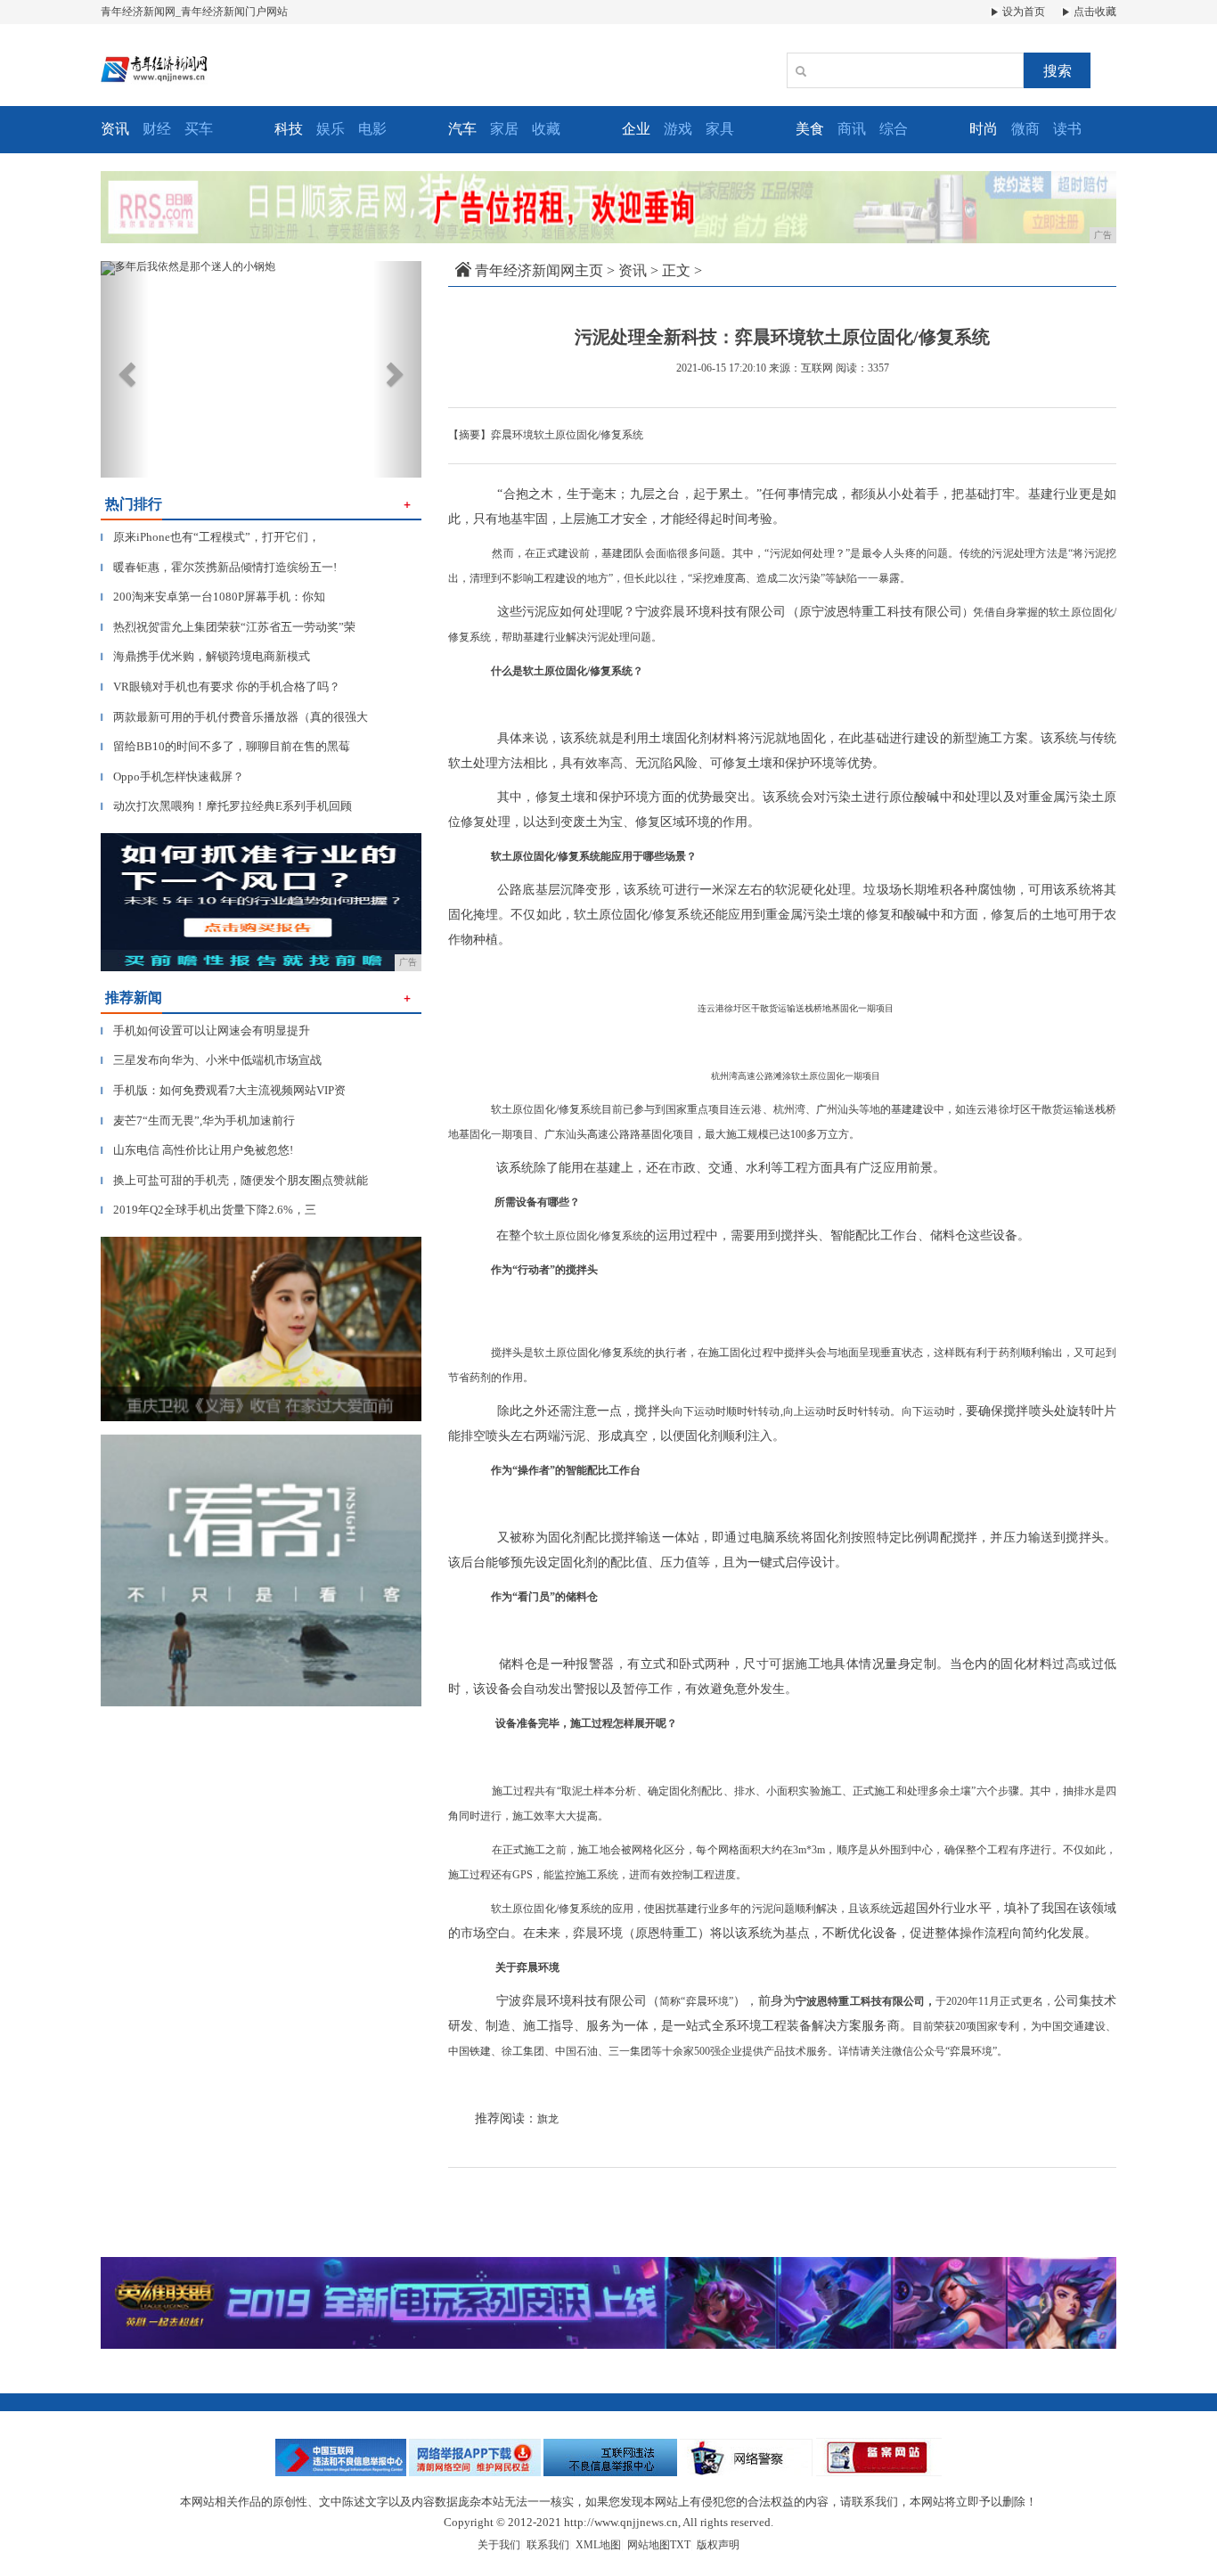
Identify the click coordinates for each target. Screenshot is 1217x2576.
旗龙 (548, 2119)
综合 (894, 129)
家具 (720, 129)
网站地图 (649, 2545)
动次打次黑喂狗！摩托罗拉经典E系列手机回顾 (226, 806)
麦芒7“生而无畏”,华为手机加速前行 (198, 1120)
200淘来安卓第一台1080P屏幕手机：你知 (213, 597)
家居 (504, 129)
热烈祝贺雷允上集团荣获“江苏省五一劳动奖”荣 (228, 627)
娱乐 (331, 129)
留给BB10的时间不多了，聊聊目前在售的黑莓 (225, 746)
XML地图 (598, 2545)
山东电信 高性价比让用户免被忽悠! (197, 1150)
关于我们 (499, 2545)
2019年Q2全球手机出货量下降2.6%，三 (208, 1210)
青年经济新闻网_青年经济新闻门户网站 (194, 12)
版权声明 (718, 2545)
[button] (125, 369)
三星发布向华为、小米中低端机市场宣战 (211, 1060)
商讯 (852, 129)
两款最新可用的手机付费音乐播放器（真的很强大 (234, 717)
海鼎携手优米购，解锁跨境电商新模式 (205, 656)
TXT (680, 2545)
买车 (199, 129)
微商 (1025, 129)
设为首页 (1022, 12)
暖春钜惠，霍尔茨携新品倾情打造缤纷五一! (219, 567)
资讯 (633, 270)
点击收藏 (1094, 12)
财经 (157, 129)
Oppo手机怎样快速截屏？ (172, 777)
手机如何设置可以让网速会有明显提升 (205, 1030)
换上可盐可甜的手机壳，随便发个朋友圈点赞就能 (234, 1180)
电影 (372, 129)
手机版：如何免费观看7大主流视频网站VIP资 (223, 1090)
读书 (1067, 129)
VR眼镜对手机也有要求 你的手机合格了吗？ (221, 687)
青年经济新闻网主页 (539, 270)
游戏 (678, 129)
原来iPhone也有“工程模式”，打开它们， (210, 537)
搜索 (1058, 71)
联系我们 (548, 2545)
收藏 (546, 129)
